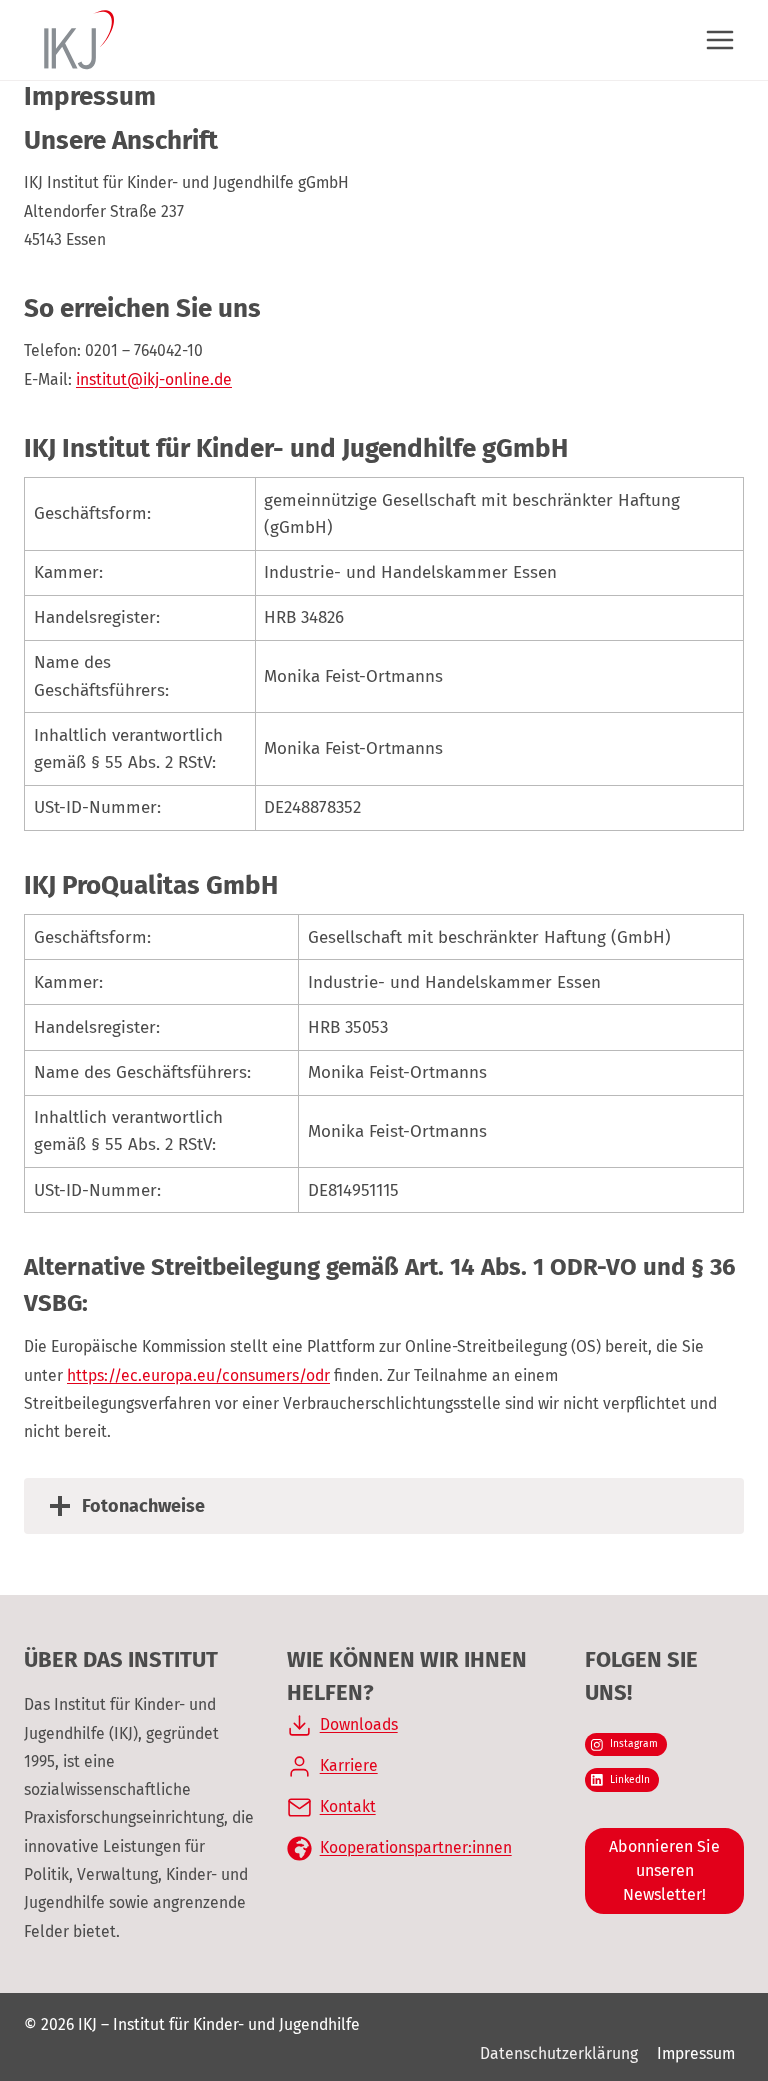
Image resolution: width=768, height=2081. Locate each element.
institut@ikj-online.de (154, 379)
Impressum (696, 2053)
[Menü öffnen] (719, 39)
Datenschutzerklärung (559, 2053)
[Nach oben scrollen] (717, 2000)
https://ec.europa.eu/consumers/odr (198, 1375)
